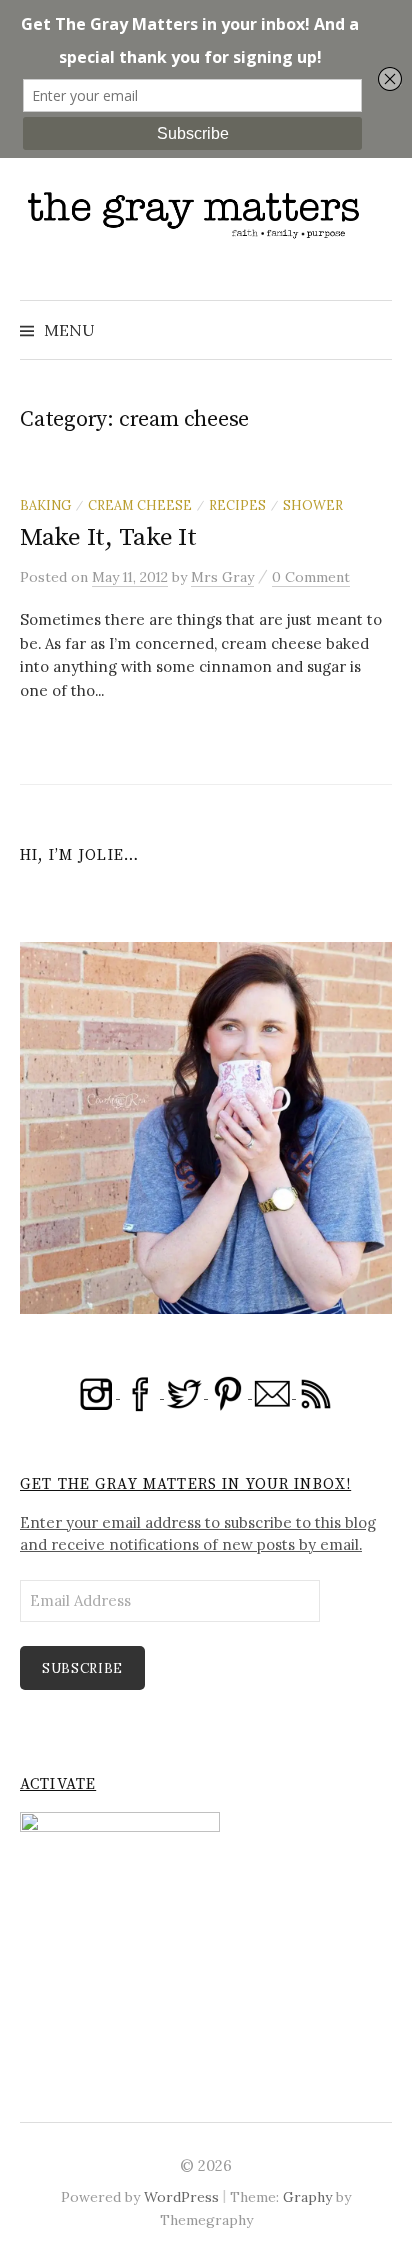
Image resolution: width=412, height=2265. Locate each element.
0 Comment (311, 577)
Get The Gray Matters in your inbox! (185, 1484)
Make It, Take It (108, 537)
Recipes (237, 505)
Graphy (307, 2197)
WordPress (181, 2197)
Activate (58, 1784)
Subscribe (82, 1668)
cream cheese (140, 505)
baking (45, 505)
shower (313, 505)
